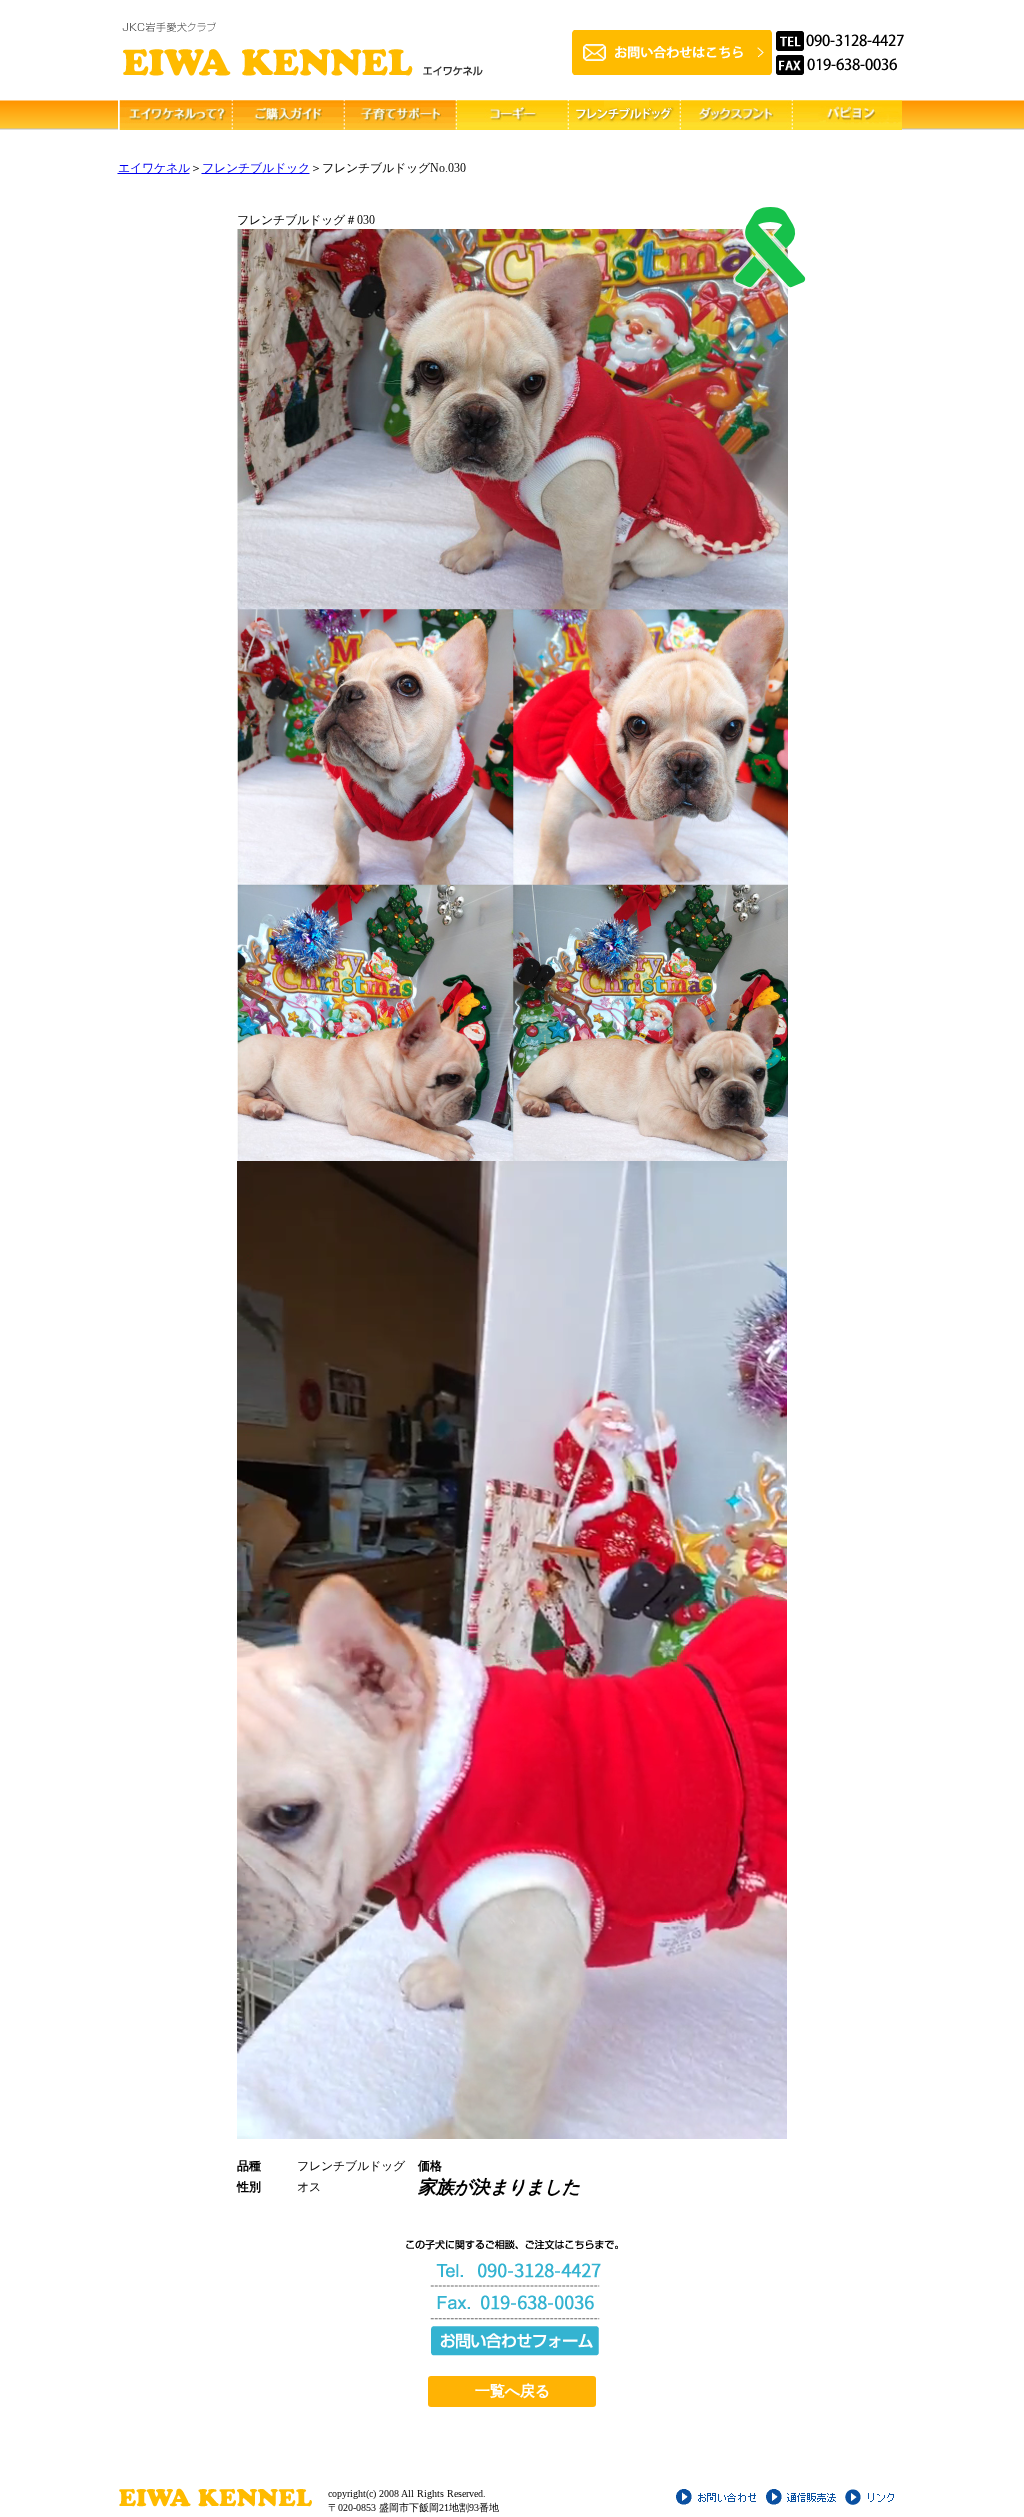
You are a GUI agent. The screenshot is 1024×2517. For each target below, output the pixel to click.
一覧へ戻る (512, 2391)
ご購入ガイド (286, 115)
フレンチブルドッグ (622, 115)
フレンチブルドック (256, 168)
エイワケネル (154, 168)
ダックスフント (734, 115)
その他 (846, 115)
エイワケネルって (174, 115)
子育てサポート (398, 115)
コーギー (510, 115)
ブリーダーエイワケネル (303, 50)
